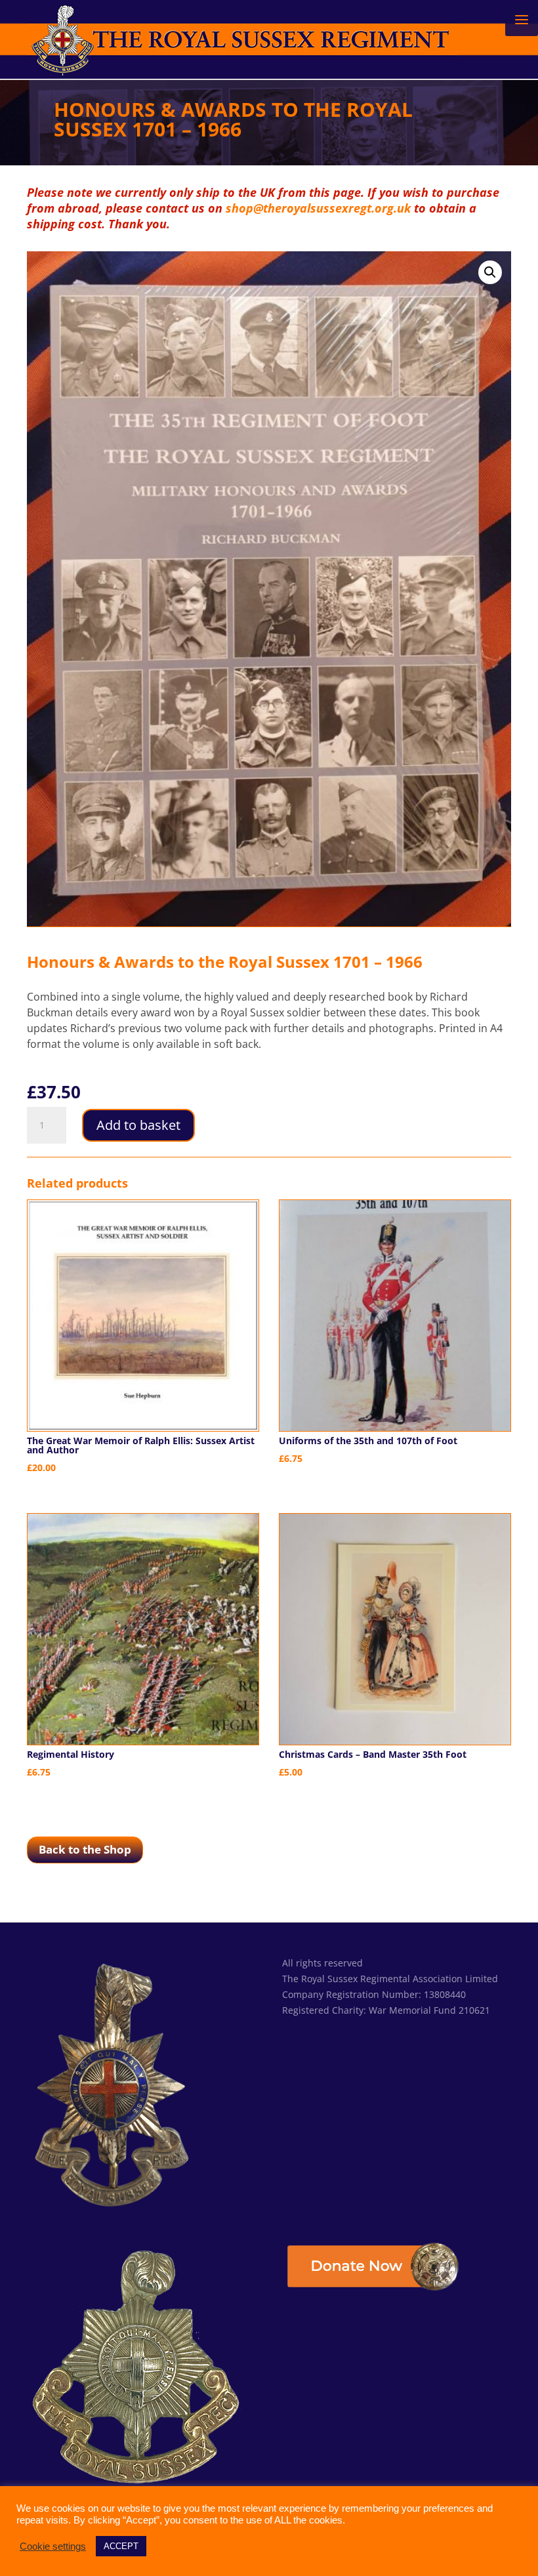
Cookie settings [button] (53, 2546)
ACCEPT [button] (121, 2546)
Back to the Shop (85, 1849)
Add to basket (138, 1125)
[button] (490, 272)
